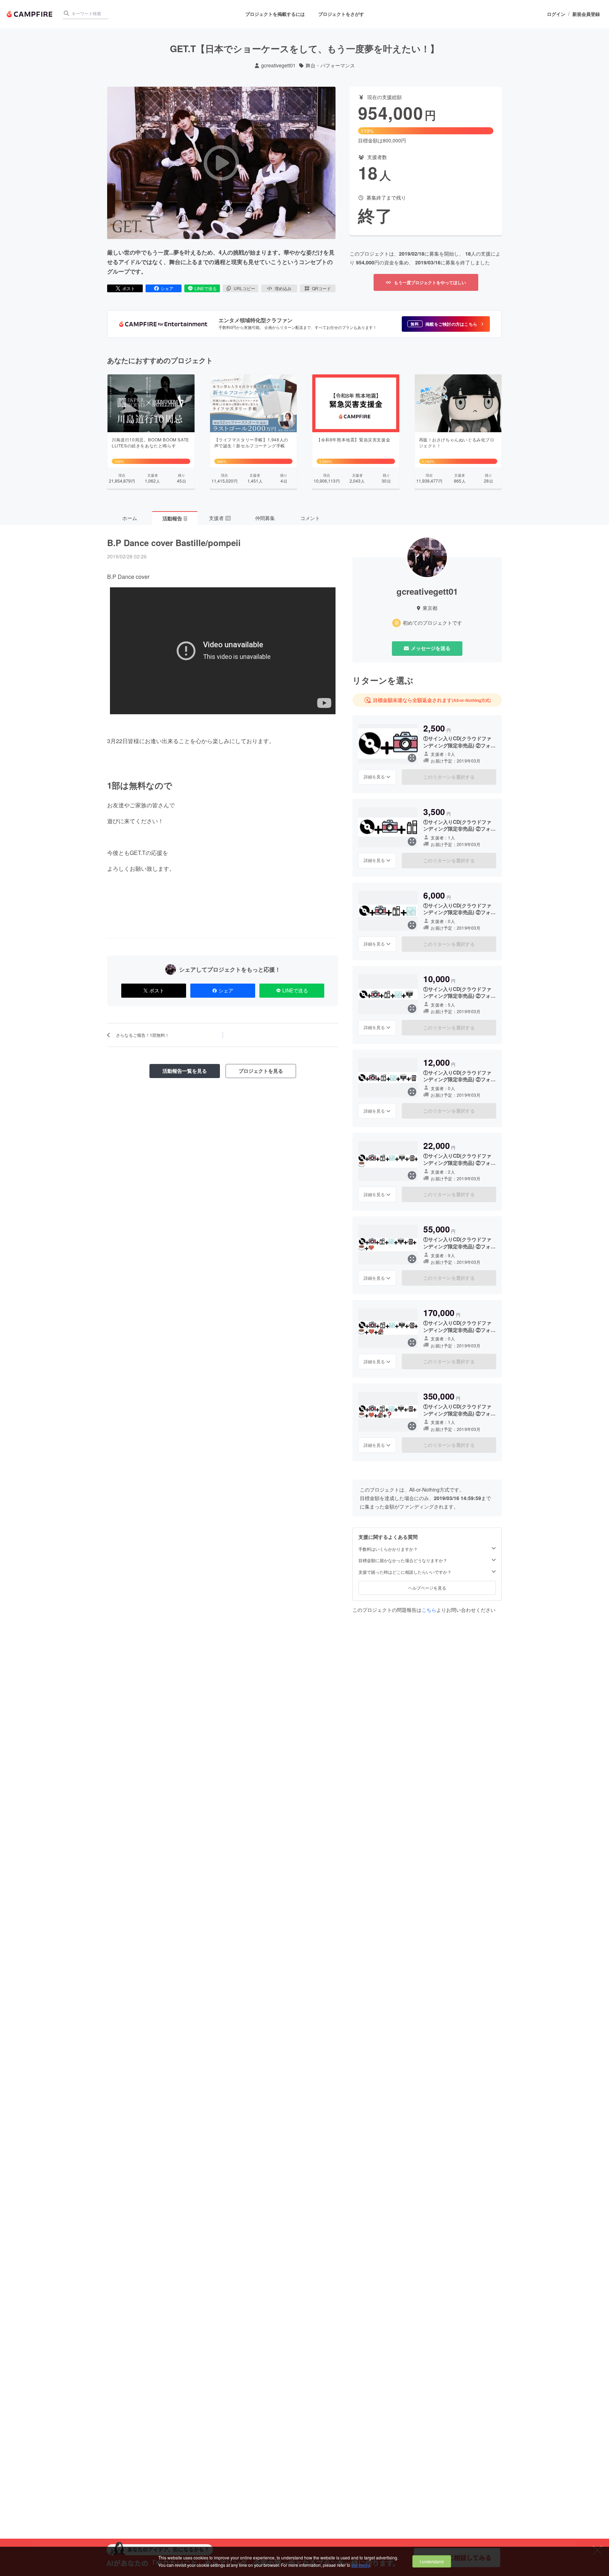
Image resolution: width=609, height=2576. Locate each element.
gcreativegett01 (278, 65)
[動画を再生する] (221, 163)
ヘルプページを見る (427, 1587)
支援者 (220, 518)
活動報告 (174, 518)
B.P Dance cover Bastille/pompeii (174, 543)
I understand (432, 2561)
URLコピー (244, 288)
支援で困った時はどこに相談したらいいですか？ (405, 1572)
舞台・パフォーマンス (330, 65)
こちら (429, 1610)
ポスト (129, 288)
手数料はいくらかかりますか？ (388, 1549)
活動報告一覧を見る (185, 1071)
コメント (310, 518)
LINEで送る (206, 288)
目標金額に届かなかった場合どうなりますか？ (403, 1560)
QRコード (321, 288)
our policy (361, 2565)
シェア (167, 288)
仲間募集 (265, 518)
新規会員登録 (586, 14)
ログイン (556, 14)
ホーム (130, 518)
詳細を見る (374, 776)
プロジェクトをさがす (341, 14)
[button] (446, 324)
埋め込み (283, 288)
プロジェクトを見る (261, 1071)
